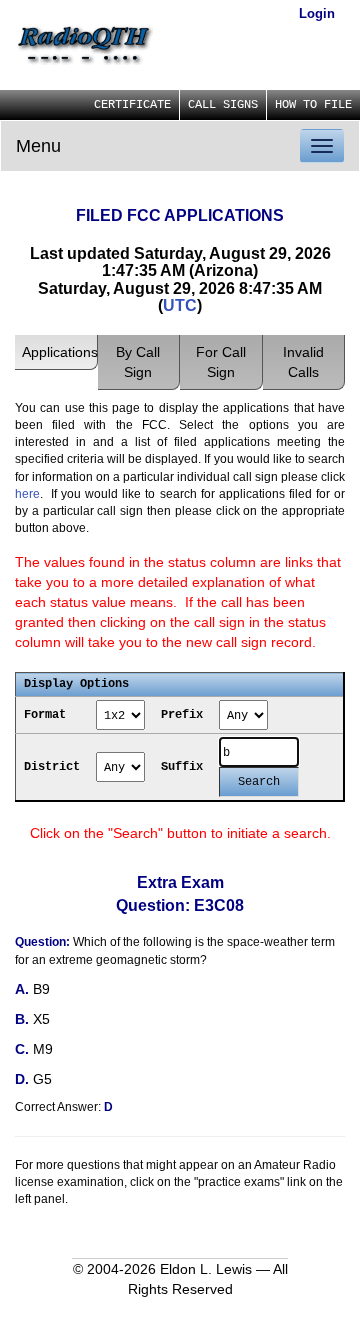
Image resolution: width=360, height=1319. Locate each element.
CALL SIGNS (223, 105)
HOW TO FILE (313, 105)
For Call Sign (221, 362)
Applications (59, 352)
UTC (180, 305)
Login (317, 13)
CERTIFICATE (132, 105)
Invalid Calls (303, 362)
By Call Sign (138, 362)
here (27, 494)
